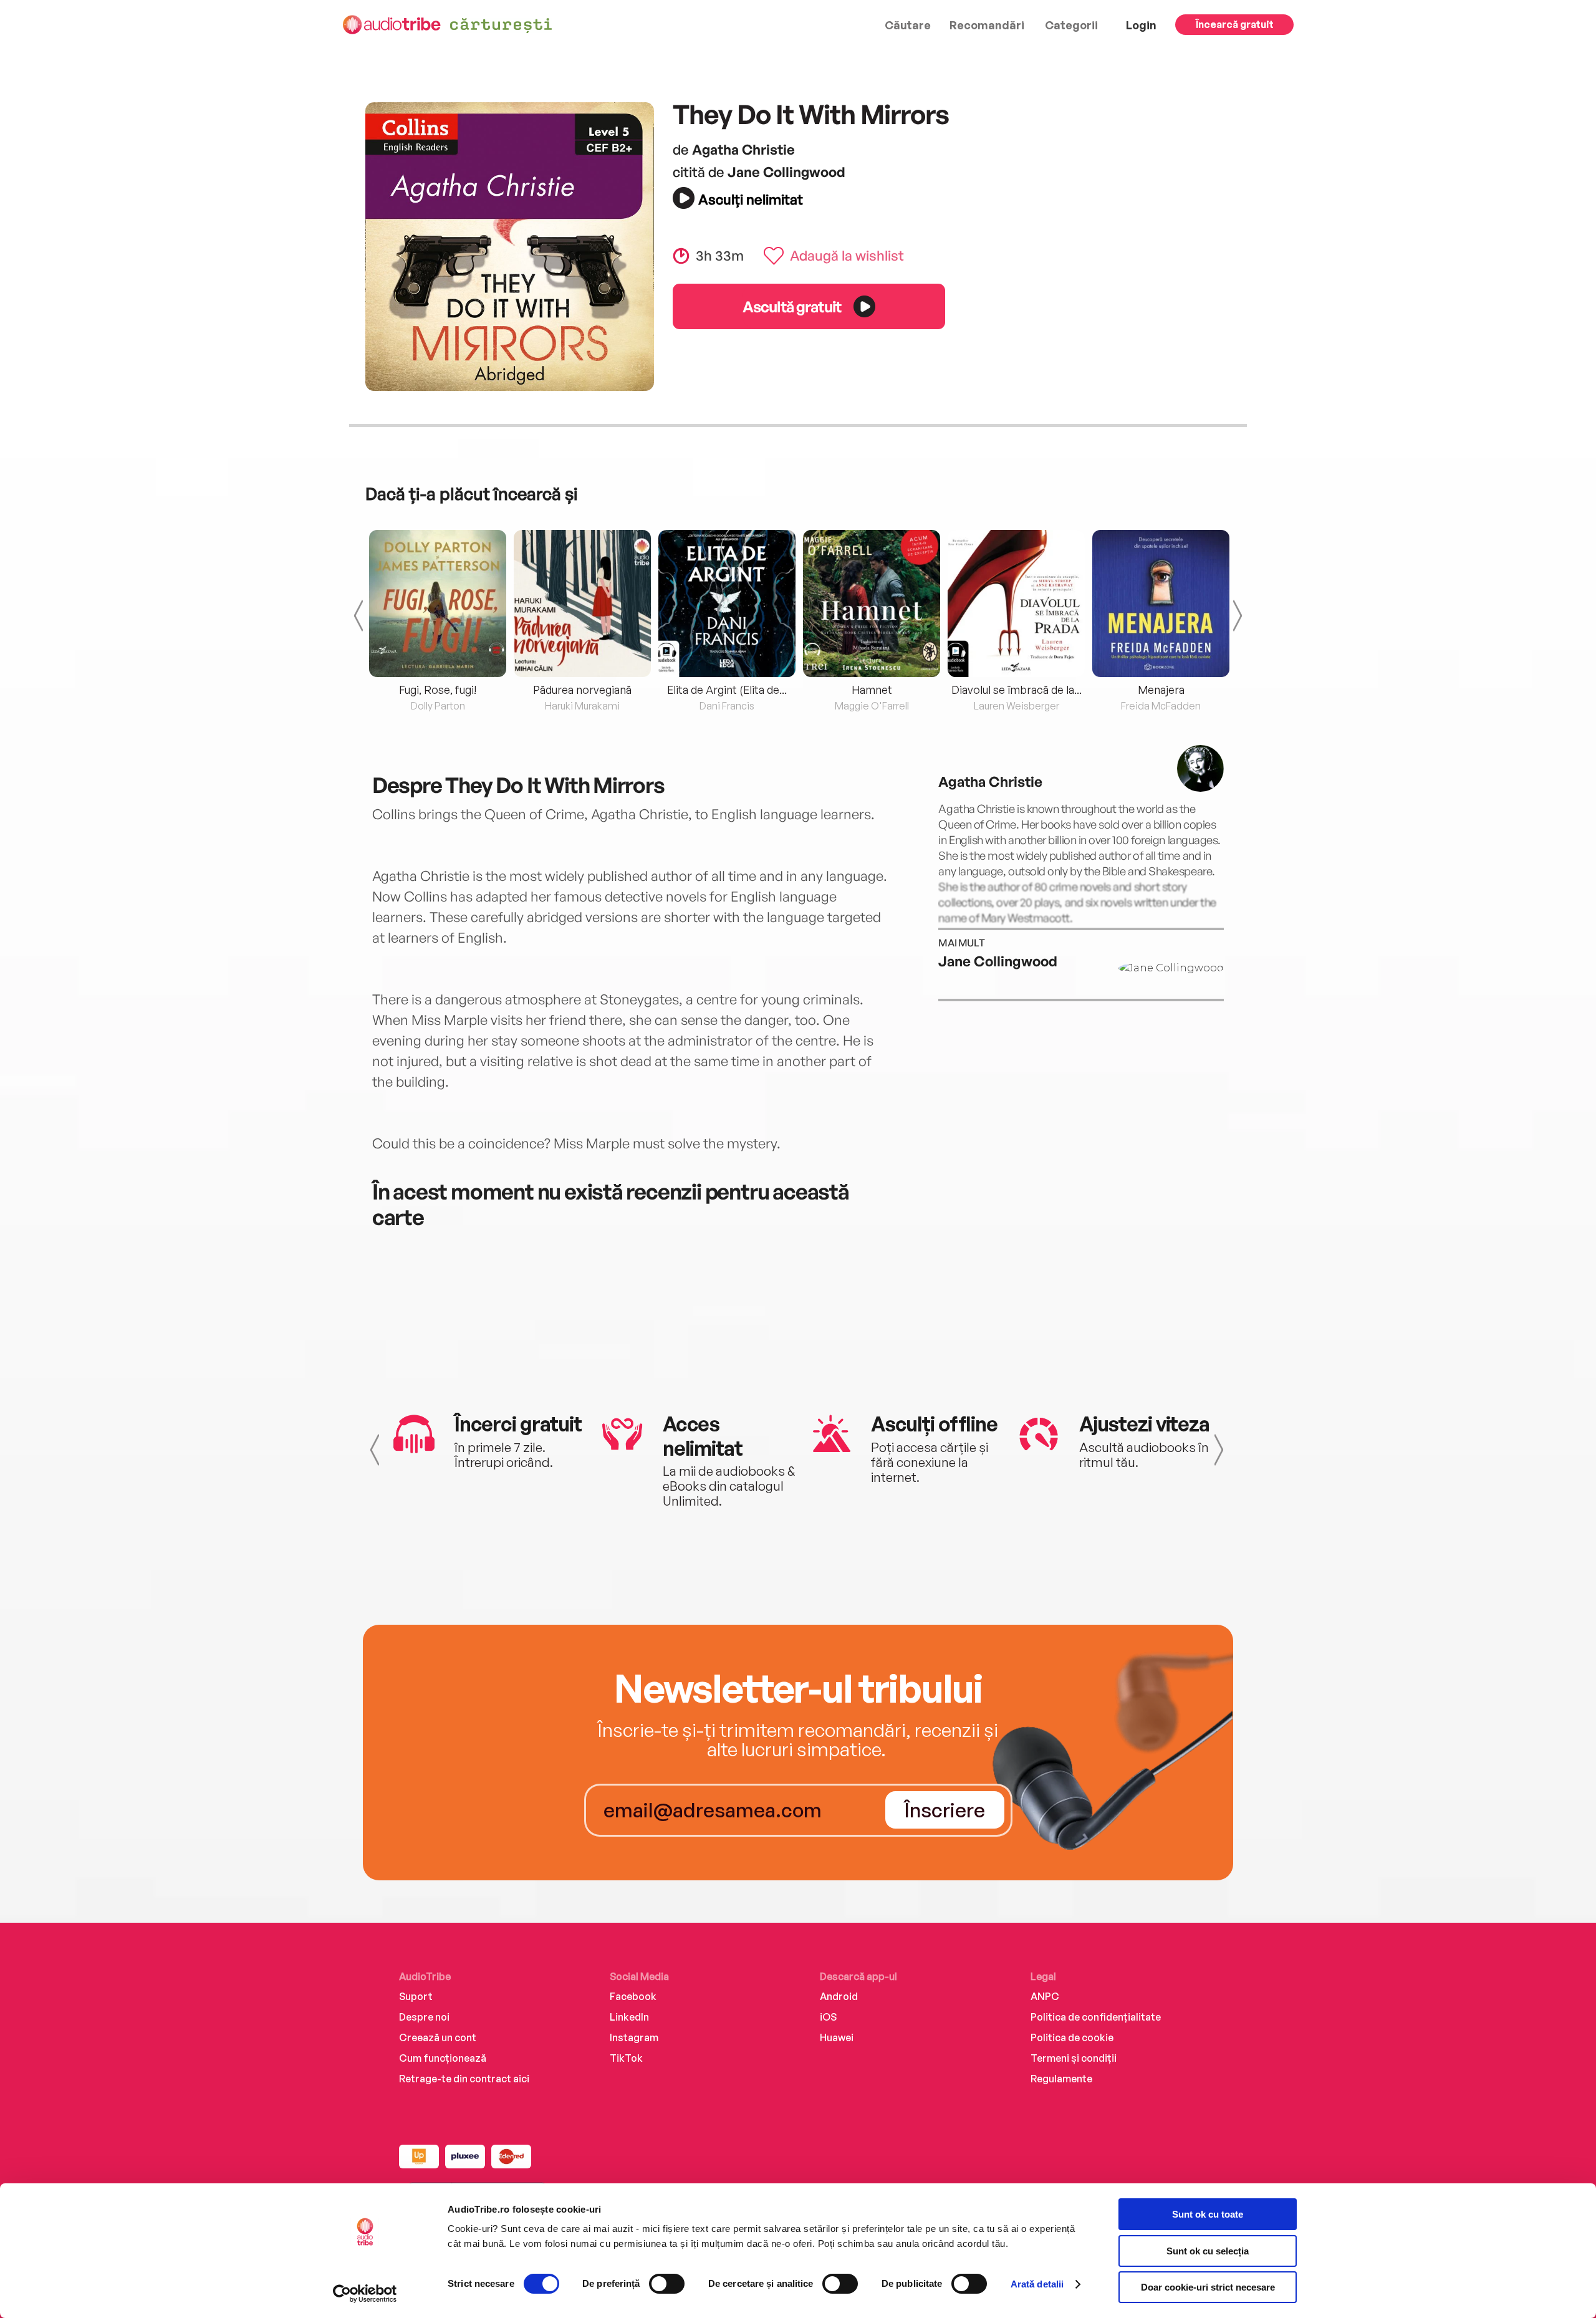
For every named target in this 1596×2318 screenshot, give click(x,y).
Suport (416, 1996)
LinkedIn (629, 2017)
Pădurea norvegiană (582, 690)
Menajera (1161, 690)
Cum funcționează (443, 2058)
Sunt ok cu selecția (1208, 2251)
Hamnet (872, 690)
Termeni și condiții (1074, 2058)
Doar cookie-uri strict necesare (1208, 2287)
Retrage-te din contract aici (464, 2079)
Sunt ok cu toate (1208, 2214)
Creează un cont (438, 2037)
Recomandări (987, 25)
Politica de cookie (1072, 2037)
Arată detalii (1037, 2284)
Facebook (633, 1996)
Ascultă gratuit (792, 306)
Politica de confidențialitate (1096, 2017)
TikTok (626, 2058)
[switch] (667, 2284)
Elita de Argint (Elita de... (727, 690)
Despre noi (424, 2017)
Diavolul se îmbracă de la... (1017, 690)
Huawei (837, 2037)
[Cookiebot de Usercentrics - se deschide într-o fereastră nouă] (365, 2294)
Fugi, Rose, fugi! (438, 690)
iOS (828, 2017)
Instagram (634, 2037)
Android (839, 1996)
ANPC (1045, 1996)
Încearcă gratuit (1235, 24)
